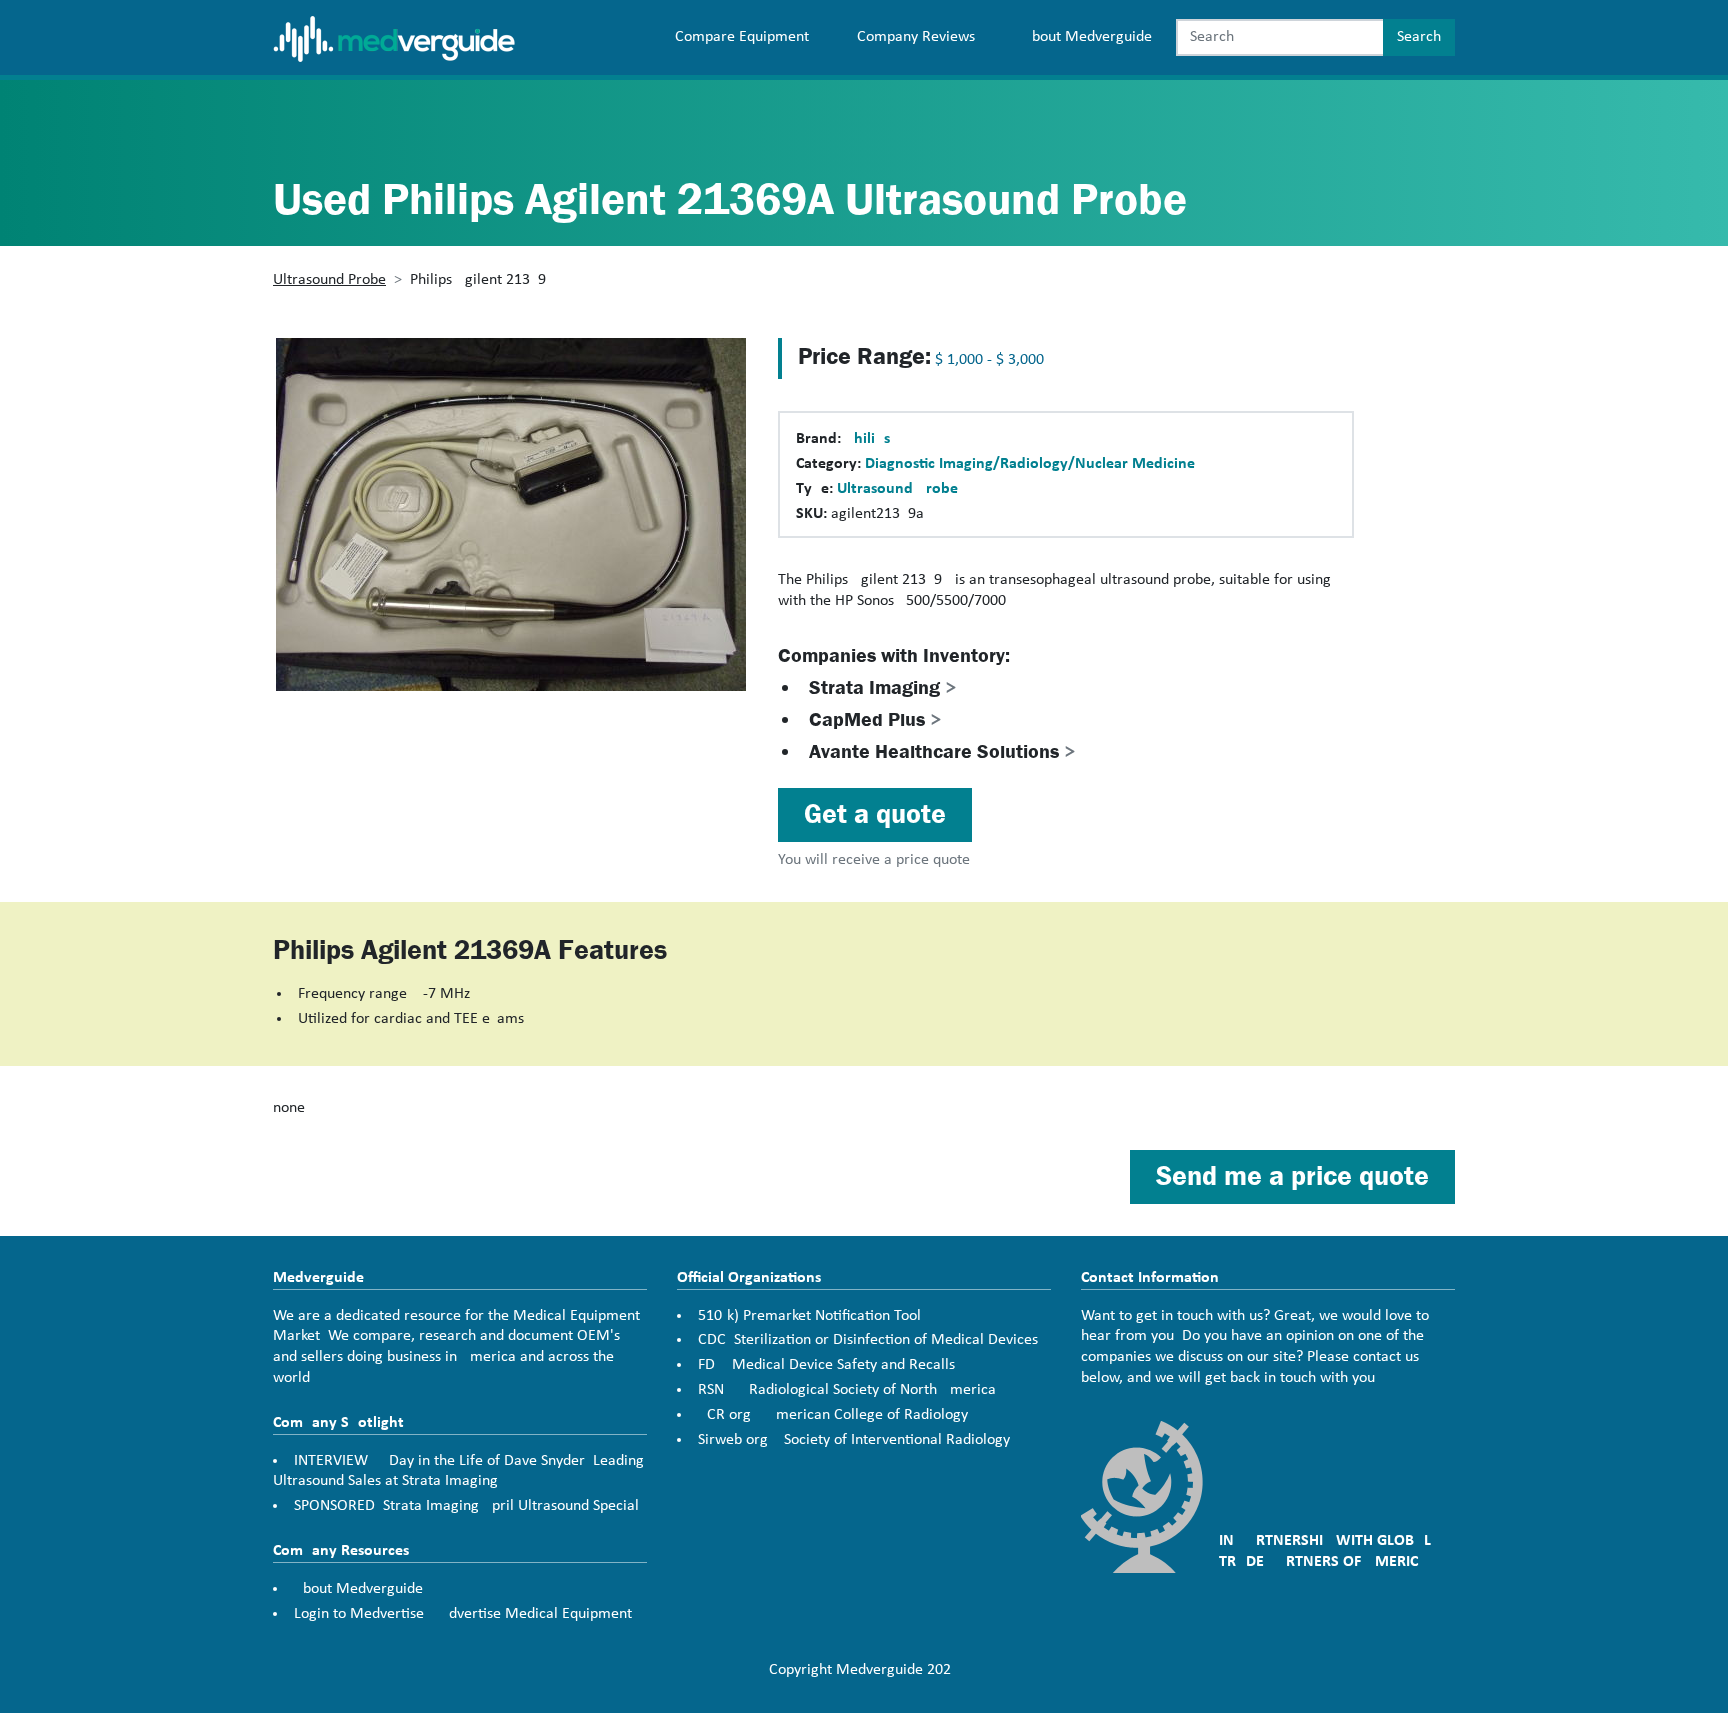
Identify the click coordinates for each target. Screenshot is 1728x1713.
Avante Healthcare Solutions (942, 751)
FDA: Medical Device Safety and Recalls (826, 1365)
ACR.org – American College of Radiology (833, 1415)
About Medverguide (1087, 37)
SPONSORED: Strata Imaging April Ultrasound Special (466, 1506)
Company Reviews (916, 37)
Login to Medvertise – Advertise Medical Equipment (463, 1614)
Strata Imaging (883, 687)
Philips (867, 439)
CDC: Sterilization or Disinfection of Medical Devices (868, 1340)
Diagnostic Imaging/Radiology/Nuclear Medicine (1030, 464)
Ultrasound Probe (329, 280)
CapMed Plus (875, 719)
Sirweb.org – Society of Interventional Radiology (854, 1440)
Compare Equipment (742, 37)
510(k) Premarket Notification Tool (809, 1316)
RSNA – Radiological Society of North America (847, 1390)
